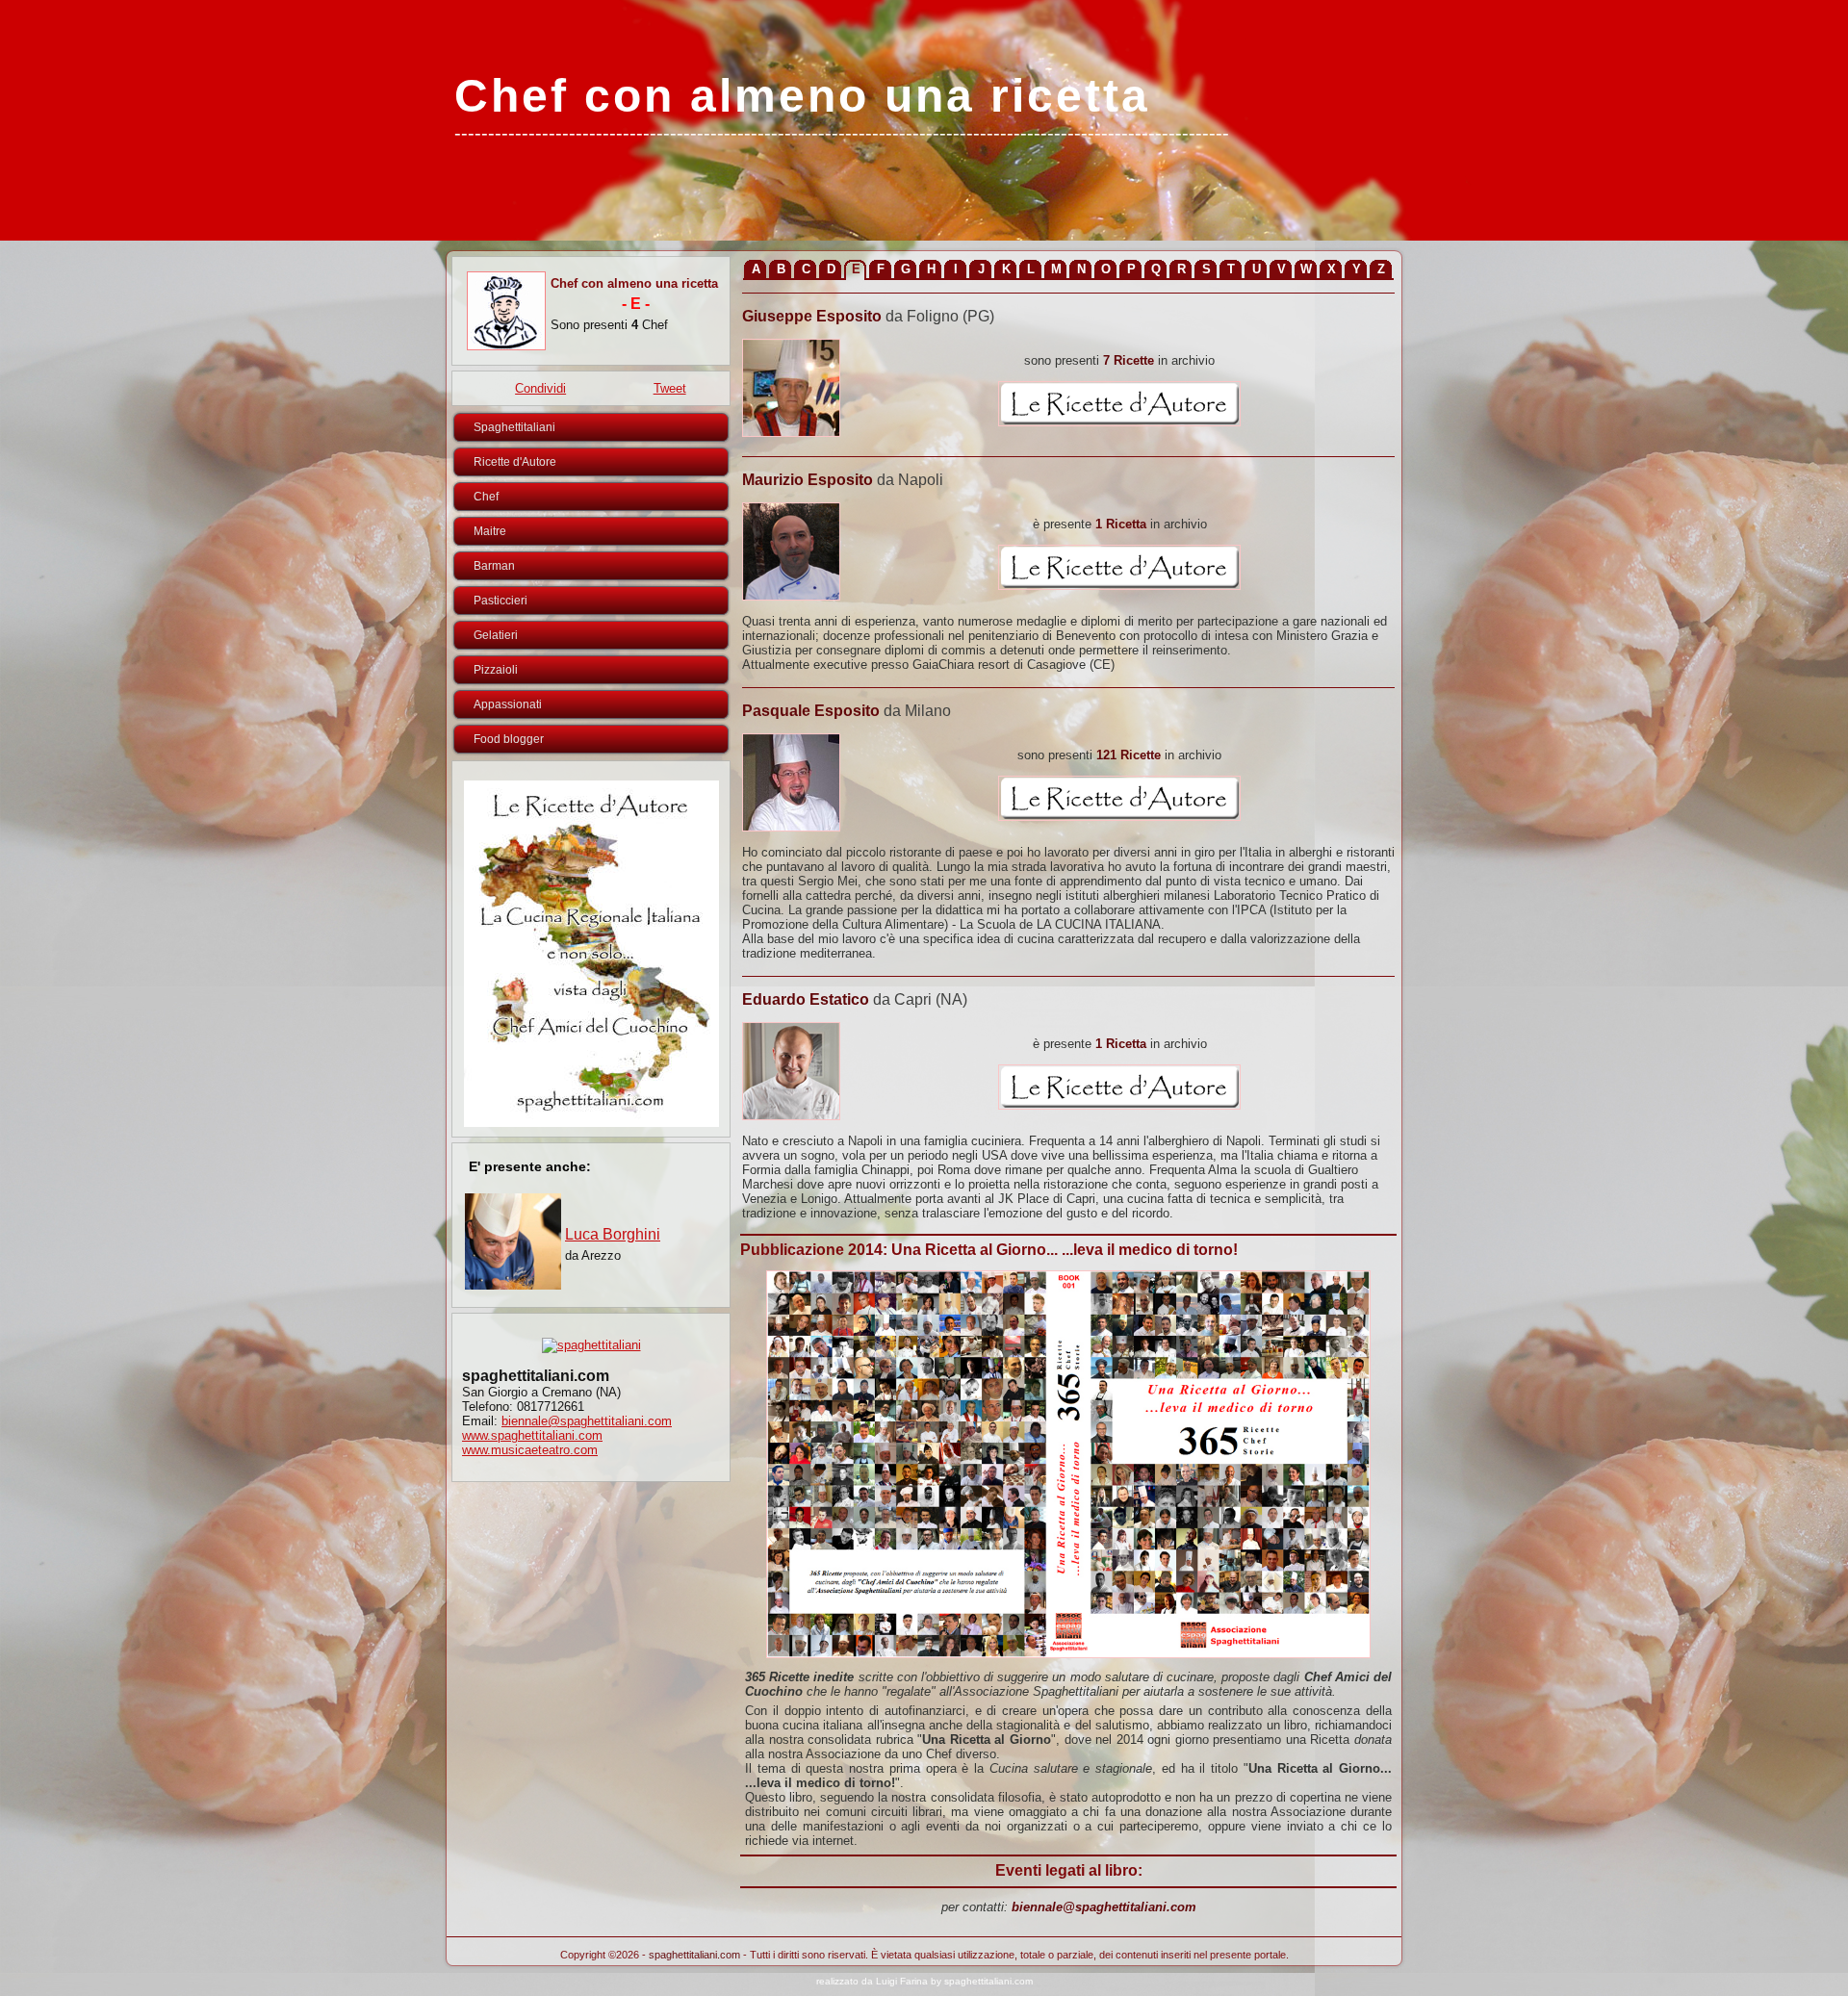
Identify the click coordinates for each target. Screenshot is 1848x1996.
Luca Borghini (613, 1234)
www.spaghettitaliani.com (532, 1435)
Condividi (540, 388)
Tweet (670, 388)
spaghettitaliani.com (694, 1955)
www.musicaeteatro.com (530, 1450)
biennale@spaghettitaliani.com (587, 1421)
